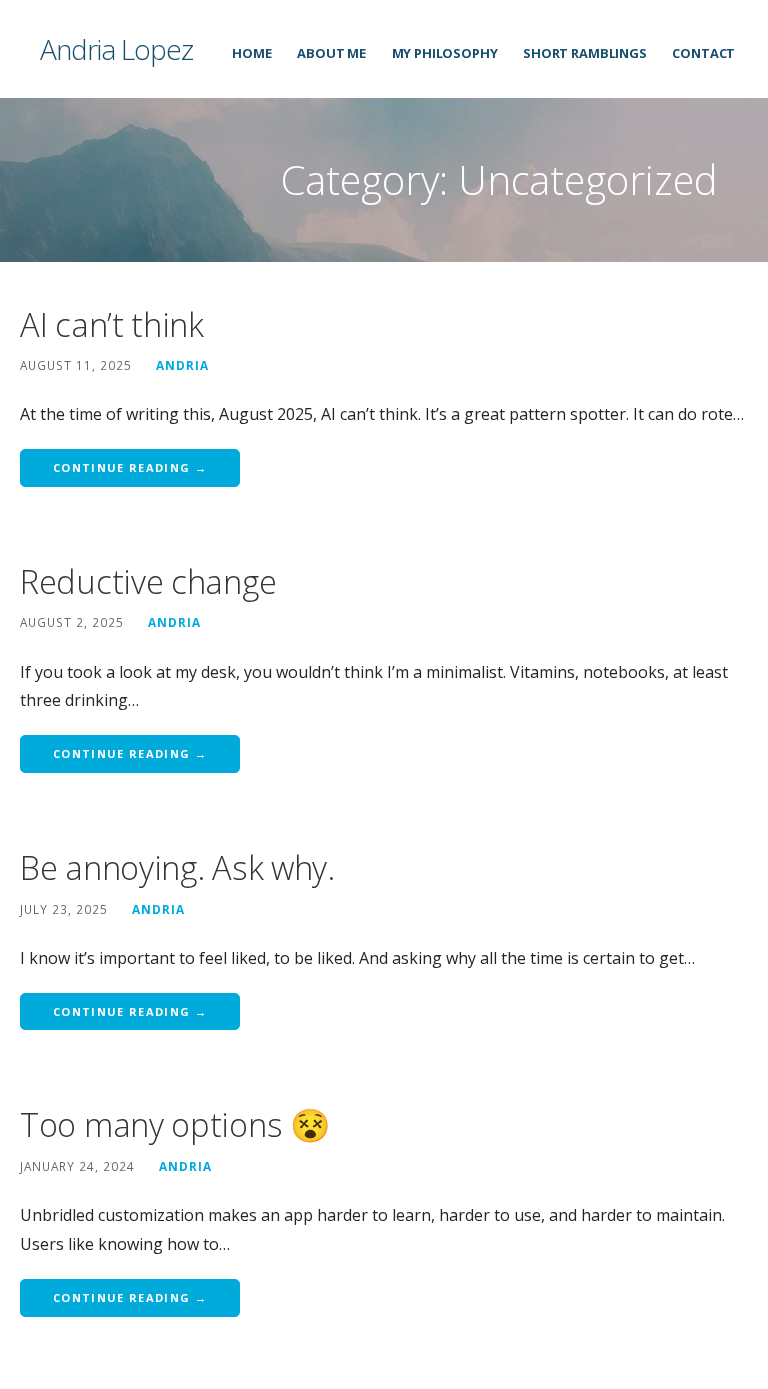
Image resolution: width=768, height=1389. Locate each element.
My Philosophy (445, 53)
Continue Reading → (130, 467)
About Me (331, 53)
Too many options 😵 (175, 1124)
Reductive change (148, 581)
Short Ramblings (585, 53)
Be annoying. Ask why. (177, 867)
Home (251, 53)
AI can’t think (112, 324)
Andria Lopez (116, 49)
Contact (703, 53)
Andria (182, 365)
